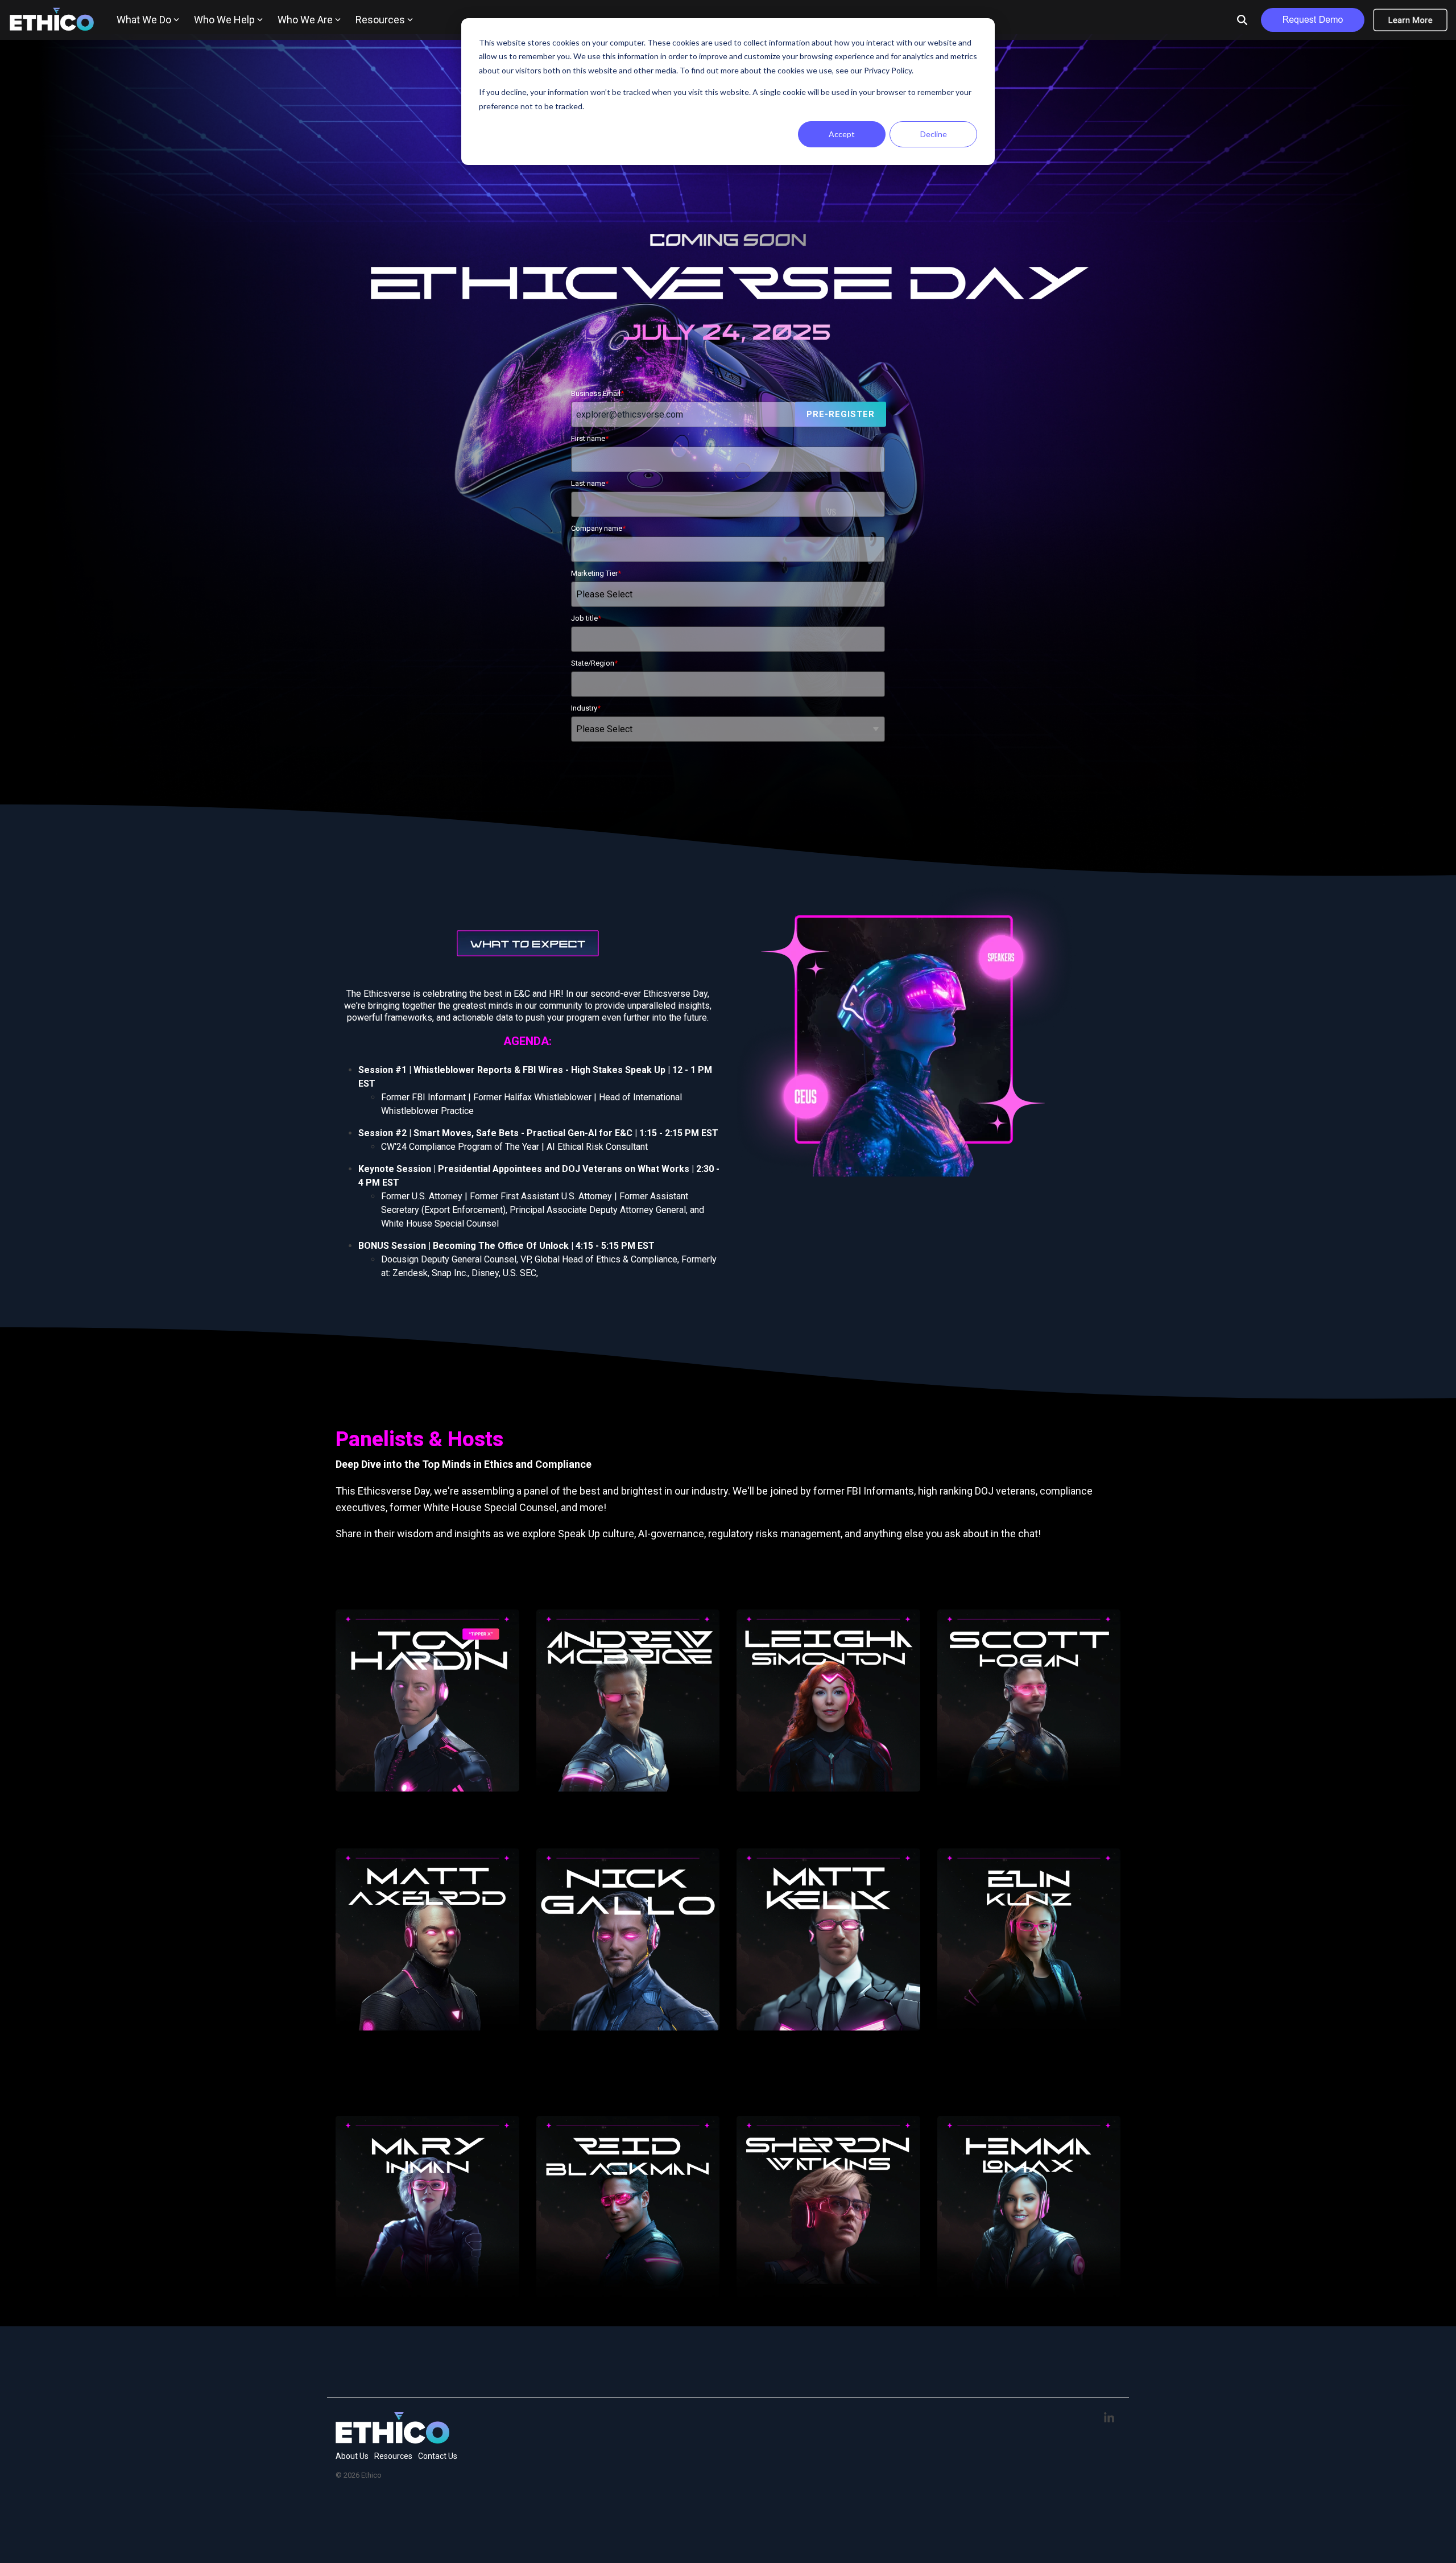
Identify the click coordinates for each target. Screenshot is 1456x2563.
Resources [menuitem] (393, 2456)
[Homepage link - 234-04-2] (392, 2438)
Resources (380, 20)
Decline (934, 134)
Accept (842, 134)
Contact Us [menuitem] (438, 2456)
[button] (1109, 2418)
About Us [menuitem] (352, 2456)
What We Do (144, 20)
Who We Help (224, 20)
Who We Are (305, 20)
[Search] (1242, 20)
